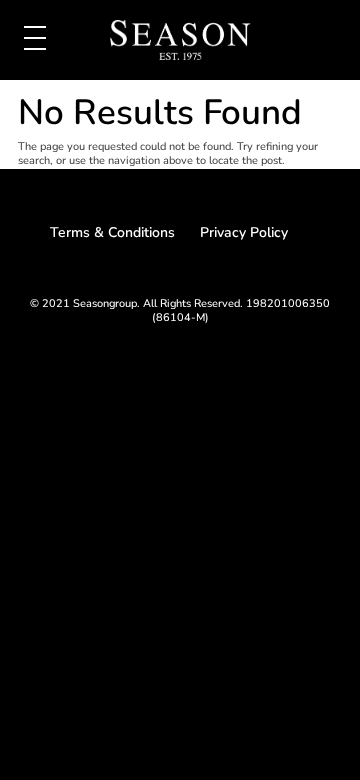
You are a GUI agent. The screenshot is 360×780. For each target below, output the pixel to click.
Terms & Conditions (112, 232)
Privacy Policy (244, 232)
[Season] (180, 42)
